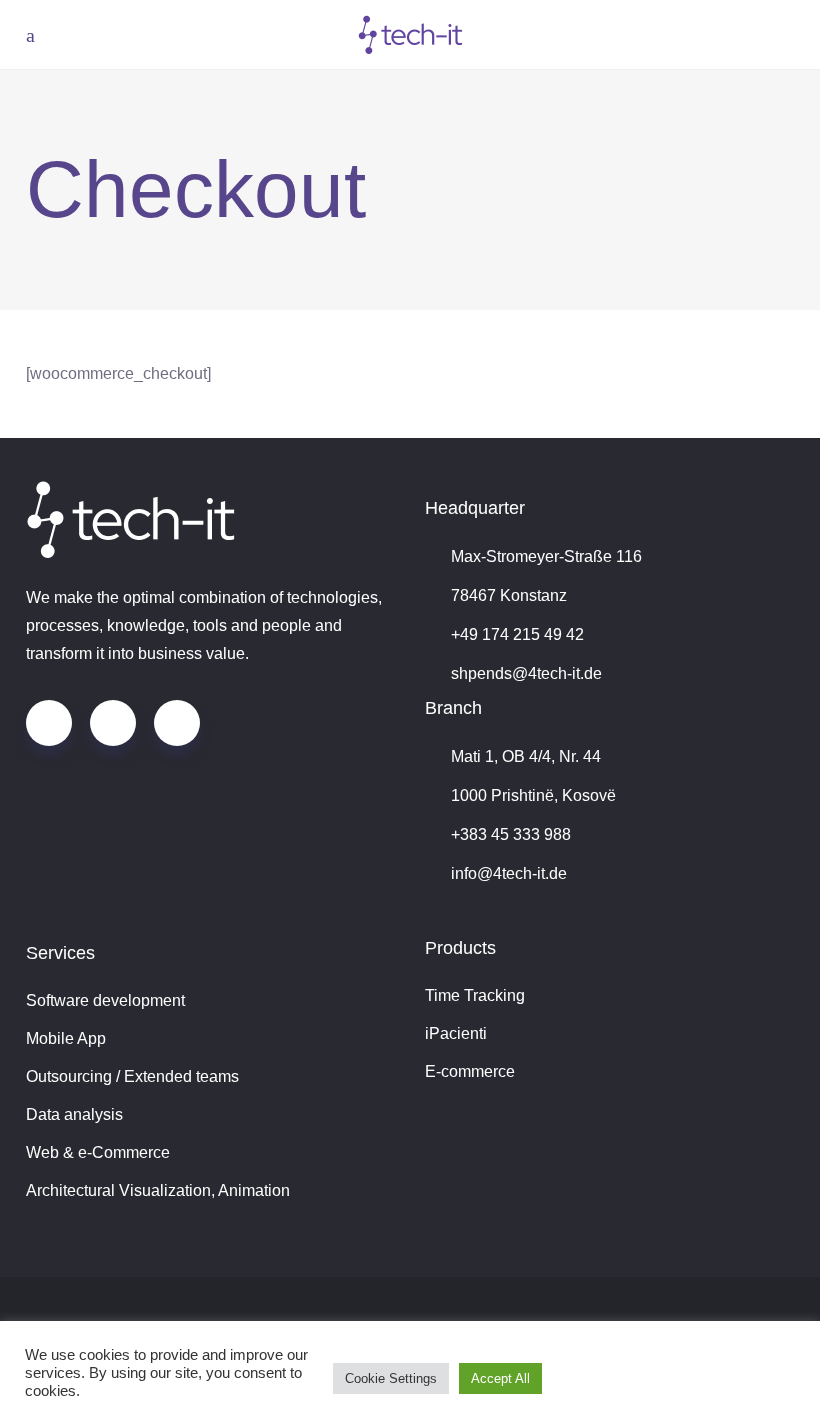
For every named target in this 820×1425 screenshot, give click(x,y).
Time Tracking (475, 995)
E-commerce (470, 1071)
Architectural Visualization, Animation (158, 1190)
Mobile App (66, 1038)
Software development (105, 1000)
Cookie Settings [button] (391, 1378)
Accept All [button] (500, 1378)
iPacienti (456, 1033)
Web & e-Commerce (98, 1152)
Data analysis (74, 1114)
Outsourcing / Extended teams (132, 1076)
